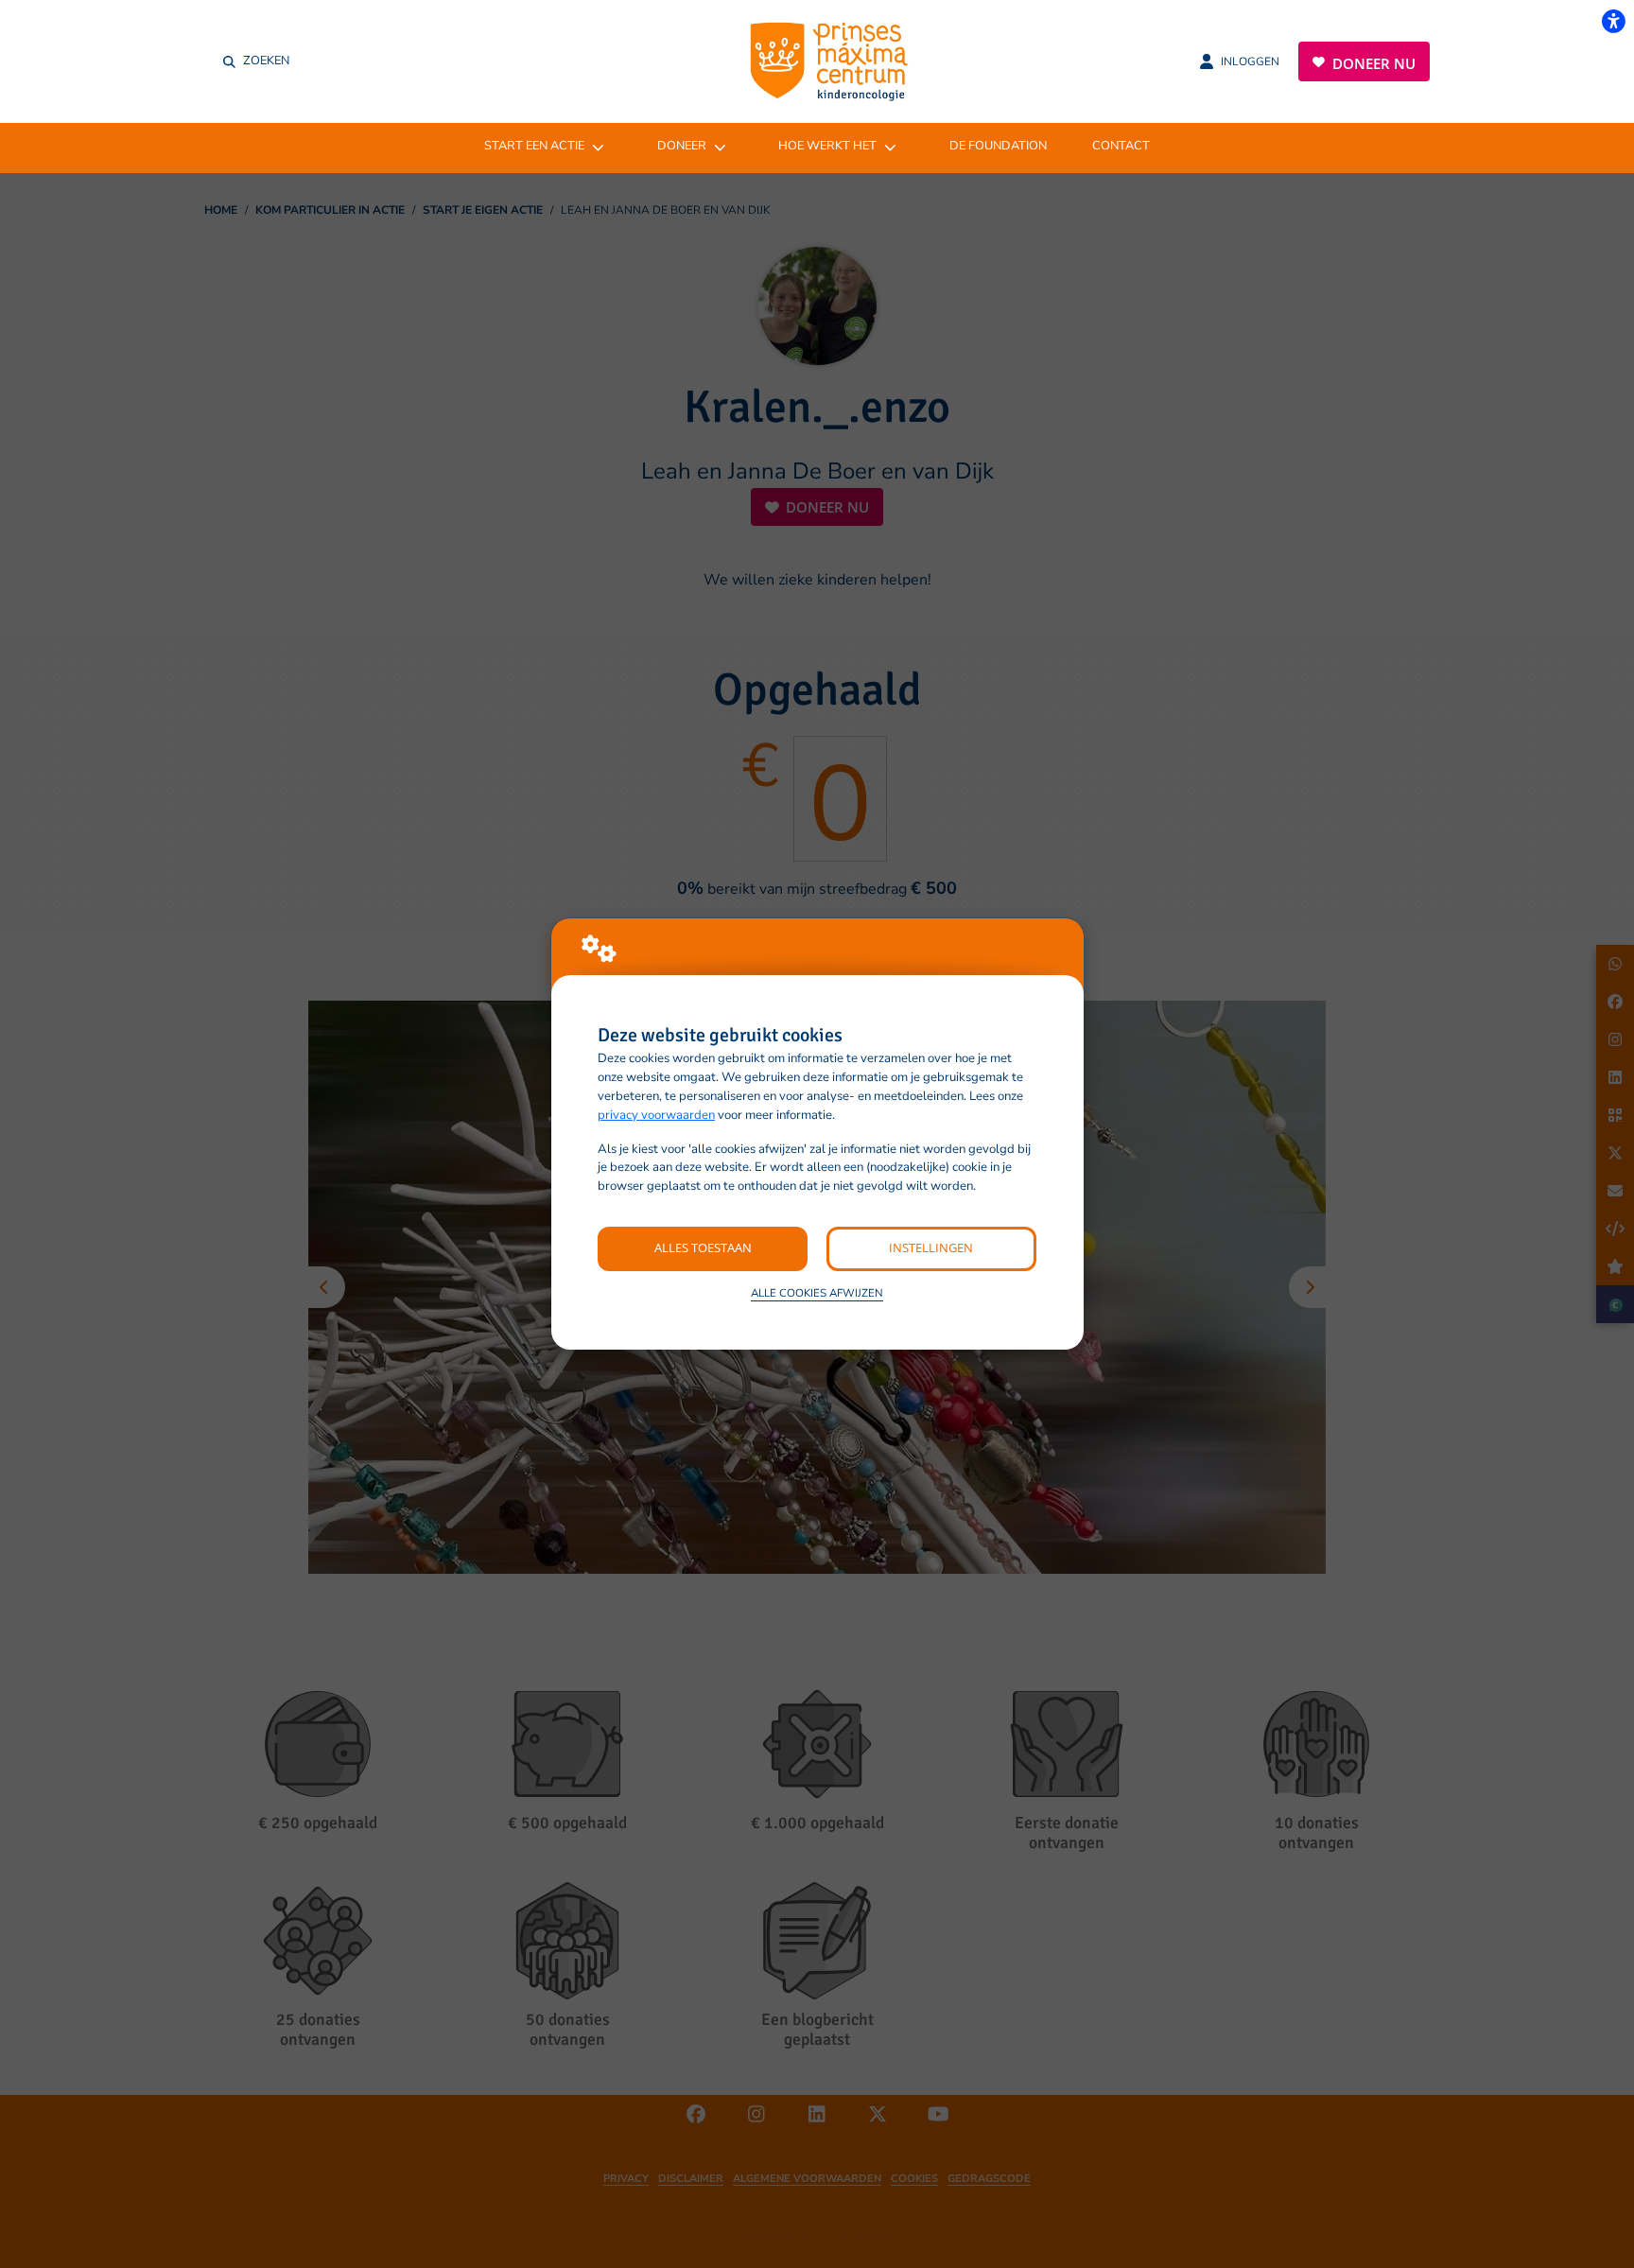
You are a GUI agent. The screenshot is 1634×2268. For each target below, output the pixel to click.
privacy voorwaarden (656, 1115)
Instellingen (931, 1247)
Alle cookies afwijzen (817, 1293)
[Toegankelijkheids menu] (1613, 21)
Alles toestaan (703, 1247)
